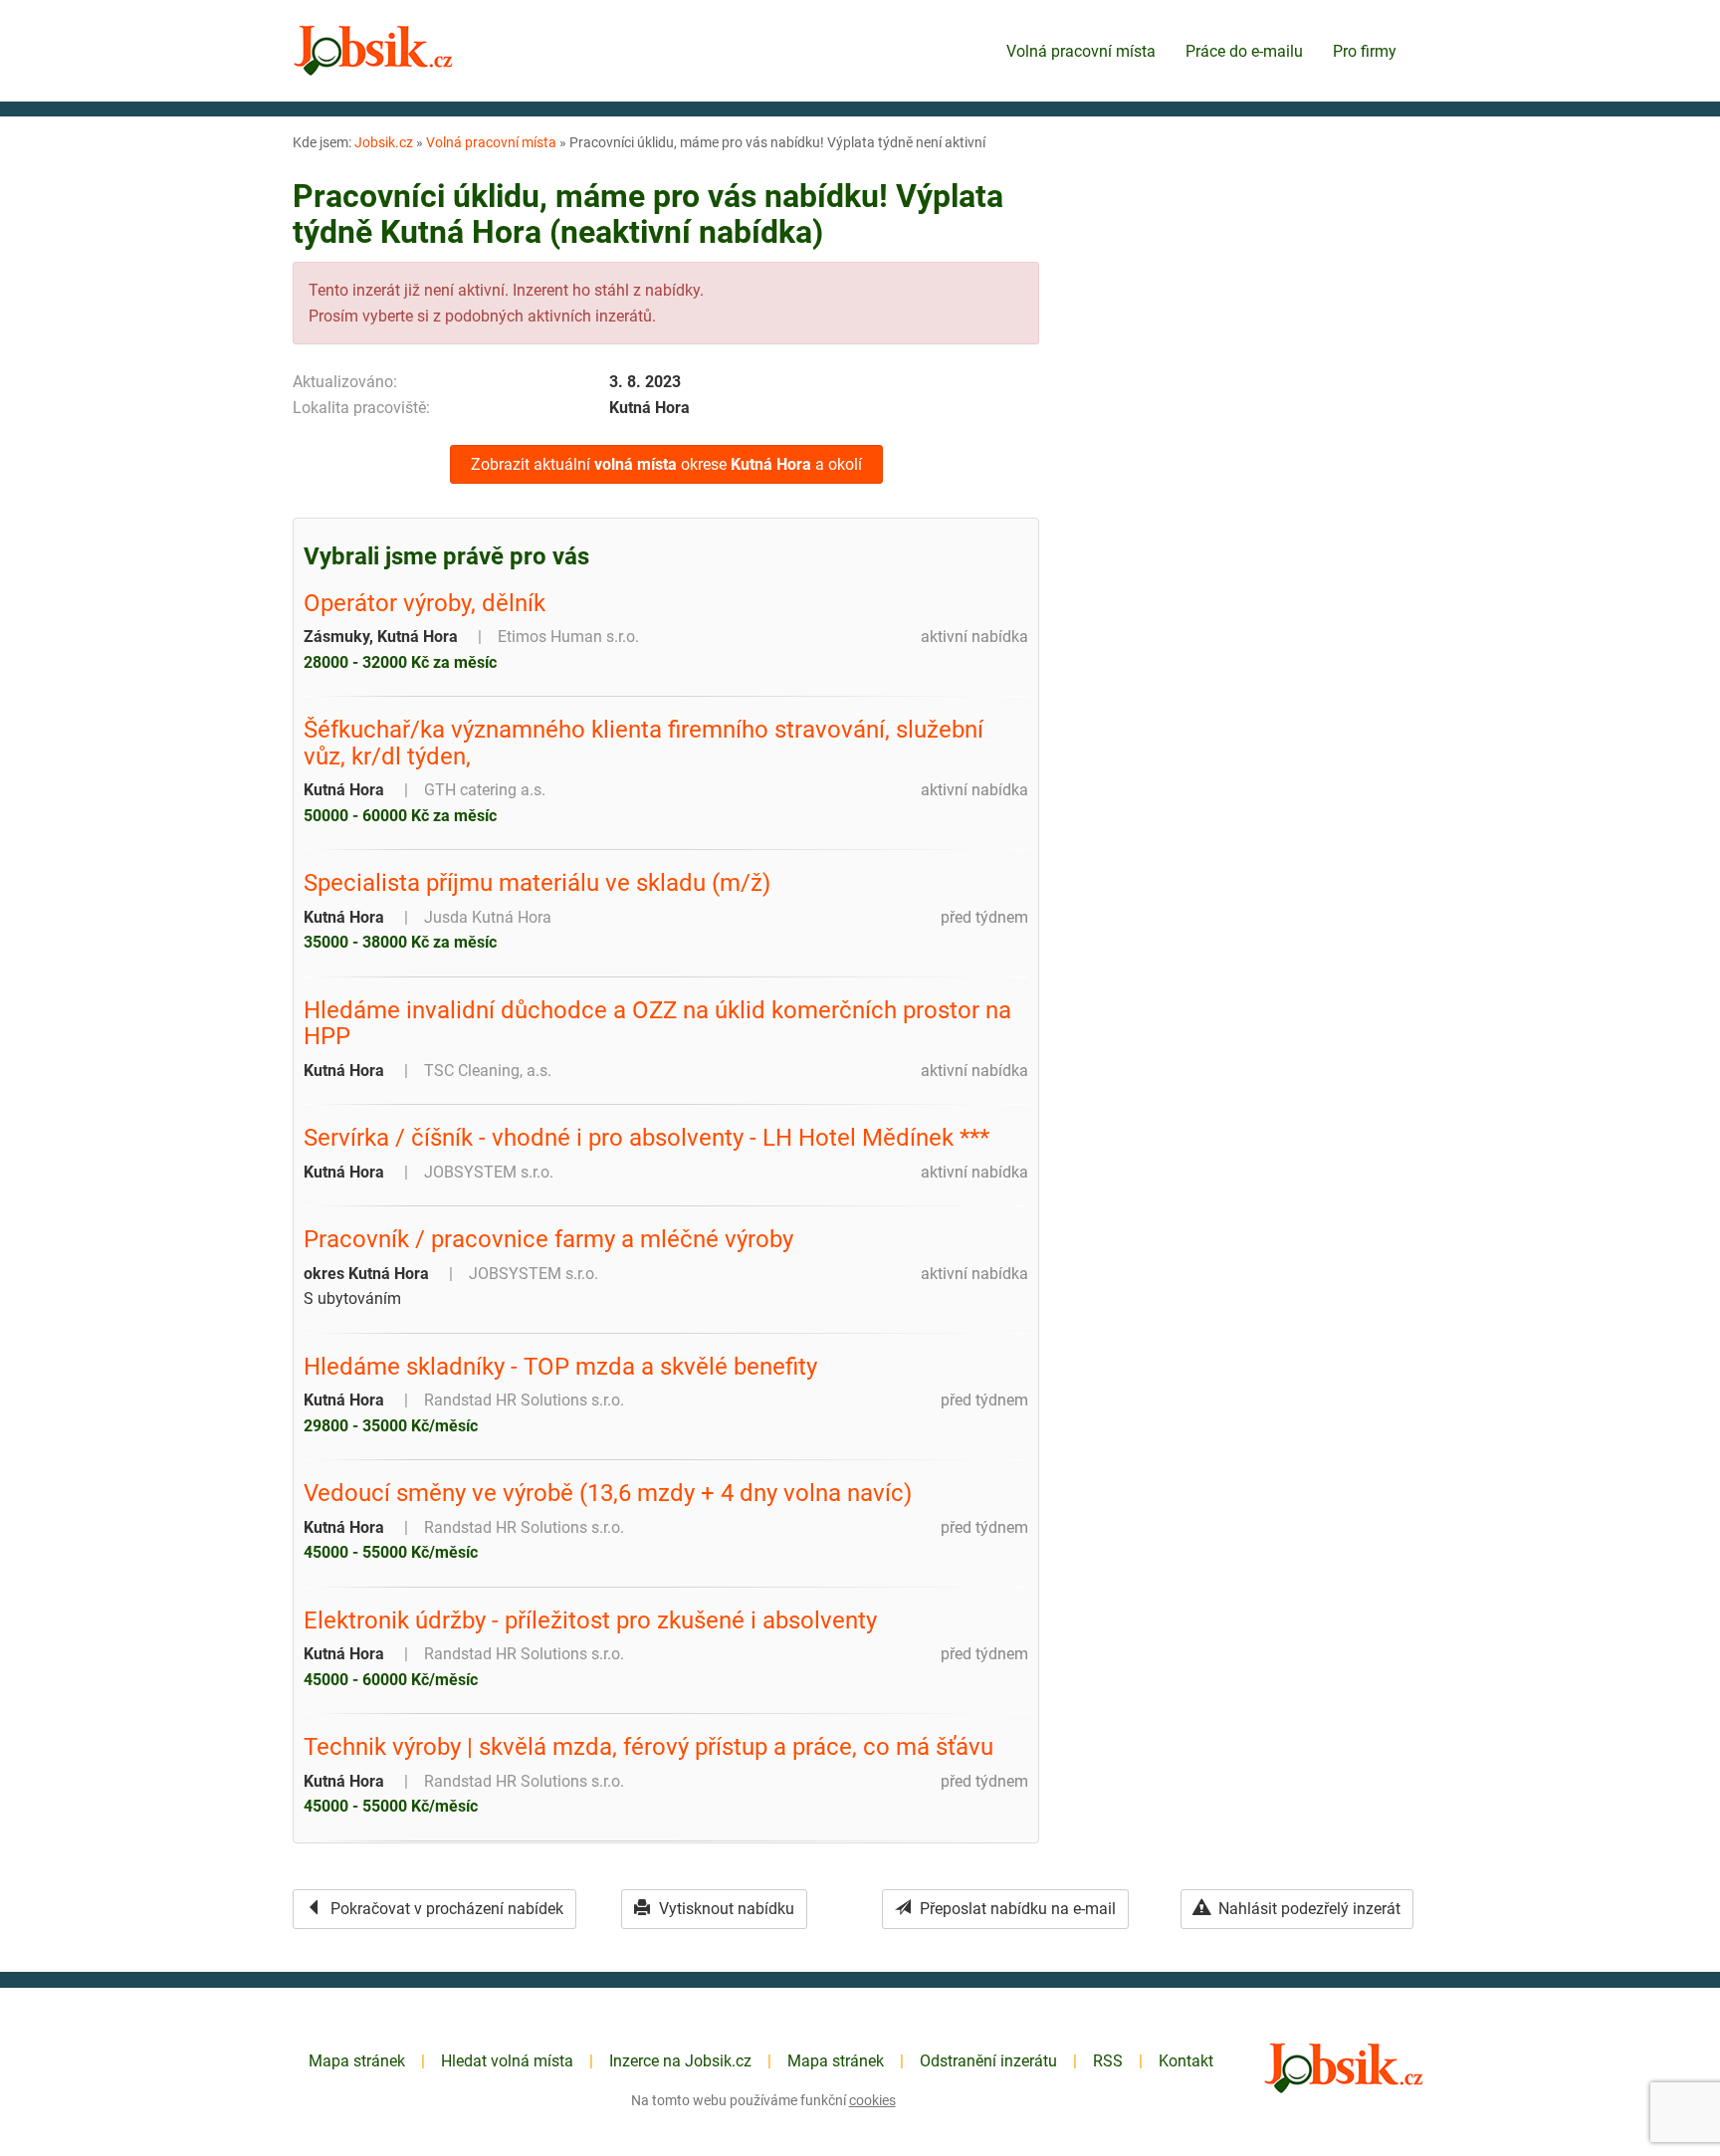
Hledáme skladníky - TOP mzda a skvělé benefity (560, 1367)
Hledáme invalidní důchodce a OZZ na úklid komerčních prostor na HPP (657, 1024)
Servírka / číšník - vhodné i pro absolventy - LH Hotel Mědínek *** (646, 1138)
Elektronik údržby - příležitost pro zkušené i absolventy (590, 1620)
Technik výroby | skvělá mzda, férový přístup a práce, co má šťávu (648, 1747)
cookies (872, 2100)
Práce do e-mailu (1244, 51)
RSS (1108, 2061)
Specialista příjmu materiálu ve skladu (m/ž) (537, 883)
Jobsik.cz (384, 142)
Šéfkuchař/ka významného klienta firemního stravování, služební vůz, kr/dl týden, (644, 743)
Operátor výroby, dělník (425, 603)
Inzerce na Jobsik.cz (680, 2061)
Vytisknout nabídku (725, 1909)
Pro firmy (1365, 51)
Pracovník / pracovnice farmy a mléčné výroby (548, 1239)
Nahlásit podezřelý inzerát (1307, 1909)
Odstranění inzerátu (988, 2061)
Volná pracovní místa (1081, 51)
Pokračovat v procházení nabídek (445, 1909)
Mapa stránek (357, 2061)
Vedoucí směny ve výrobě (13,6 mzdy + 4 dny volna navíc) (608, 1493)
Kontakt (1186, 2061)
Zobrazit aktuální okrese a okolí (666, 464)
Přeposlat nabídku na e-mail (1016, 1909)
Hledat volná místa (507, 2061)
